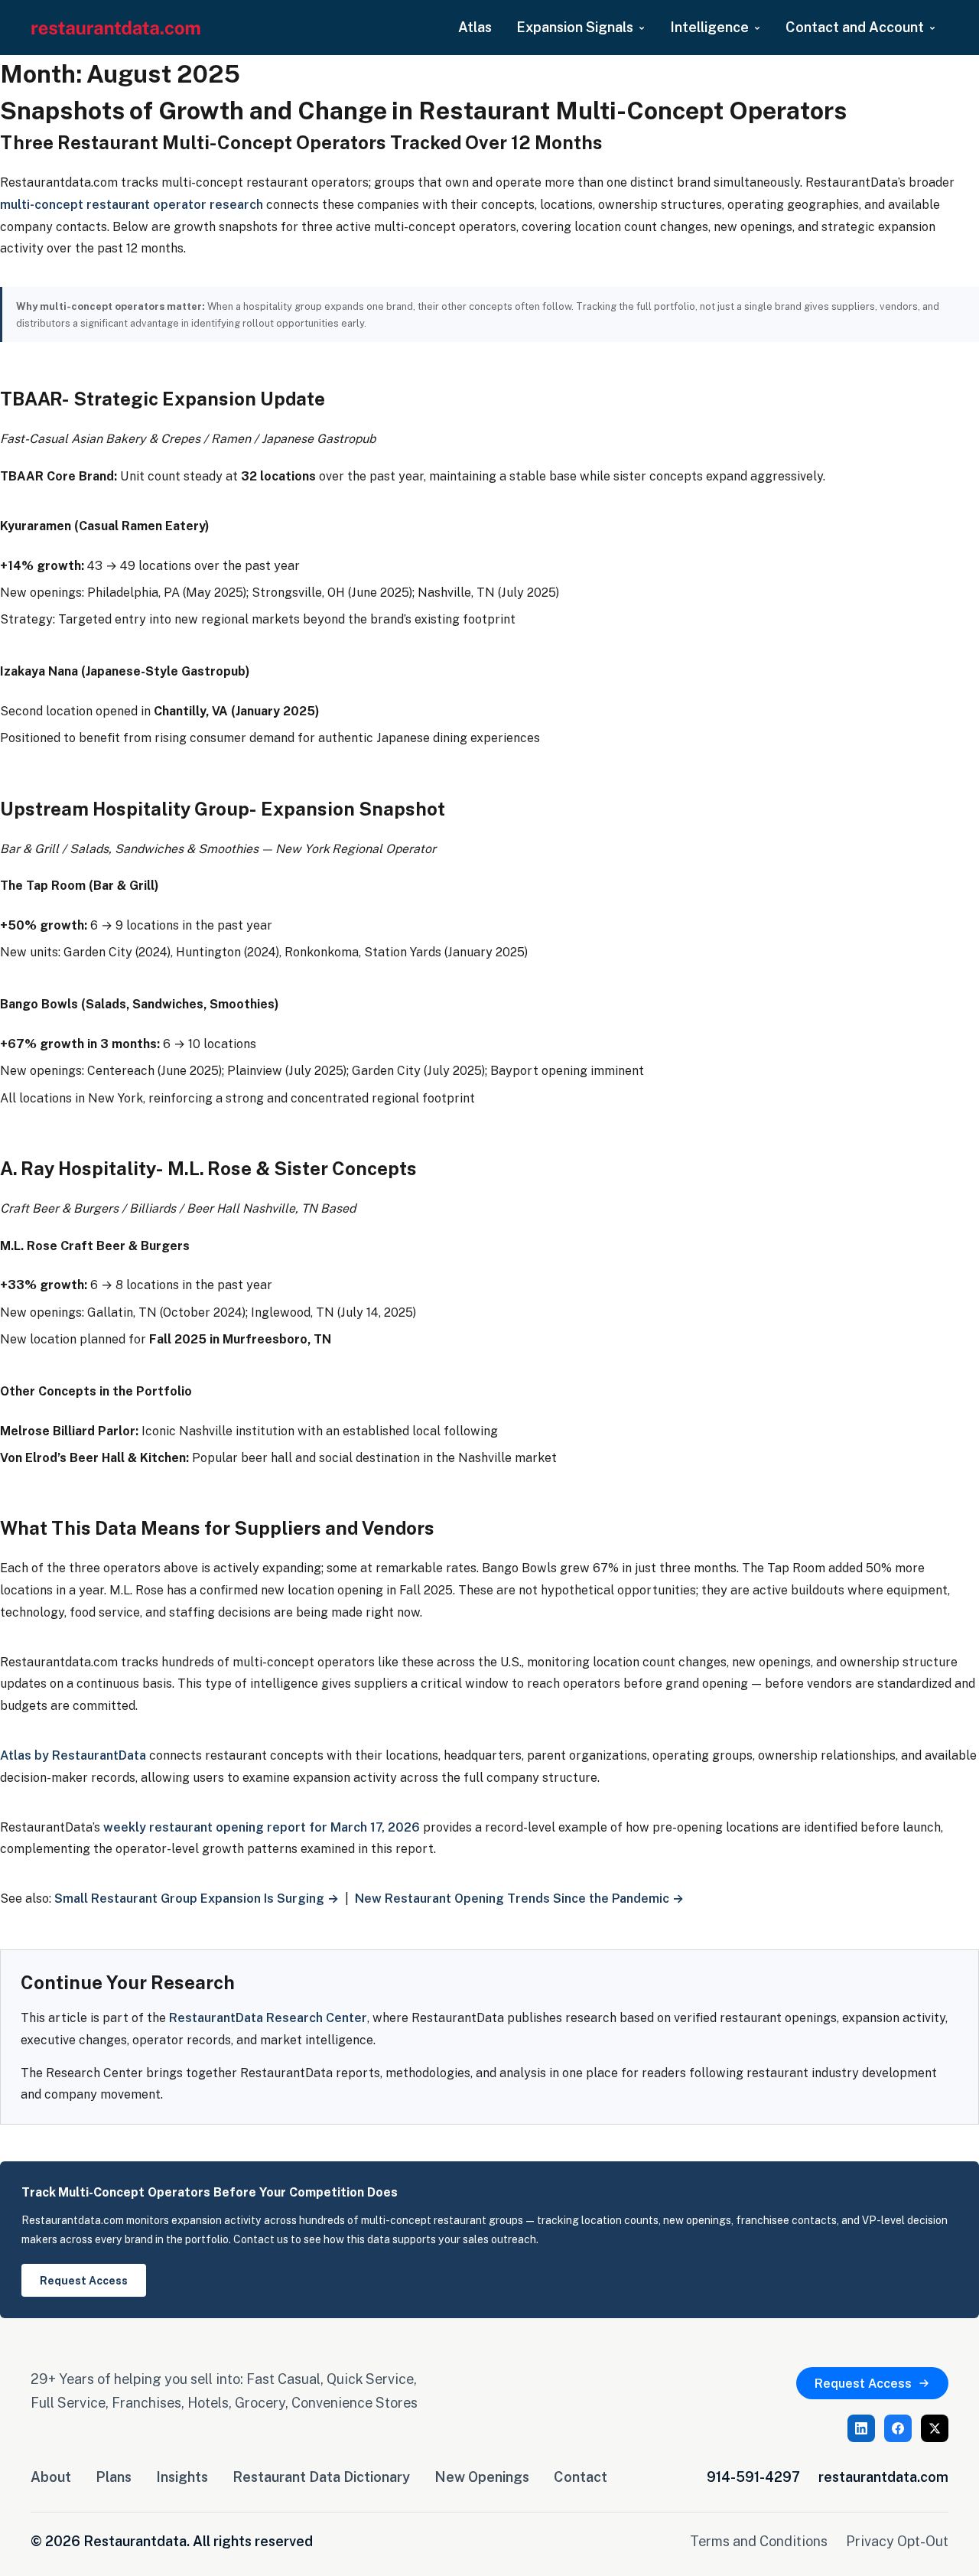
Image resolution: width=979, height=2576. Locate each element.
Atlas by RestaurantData (73, 1755)
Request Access (84, 2280)
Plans (114, 2477)
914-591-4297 (753, 2477)
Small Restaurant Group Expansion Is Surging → (197, 1898)
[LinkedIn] (861, 2428)
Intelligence (709, 27)
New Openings (482, 2477)
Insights (182, 2477)
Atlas (475, 27)
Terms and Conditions (759, 2541)
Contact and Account (855, 27)
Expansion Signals (575, 27)
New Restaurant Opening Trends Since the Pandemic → (519, 1898)
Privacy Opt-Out (897, 2541)
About (51, 2477)
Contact (581, 2477)
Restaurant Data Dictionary (321, 2477)
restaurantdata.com (883, 2477)
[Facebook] (898, 2428)
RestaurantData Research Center (268, 2017)
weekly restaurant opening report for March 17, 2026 (262, 1827)
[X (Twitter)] (935, 2428)
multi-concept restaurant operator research (132, 204)
